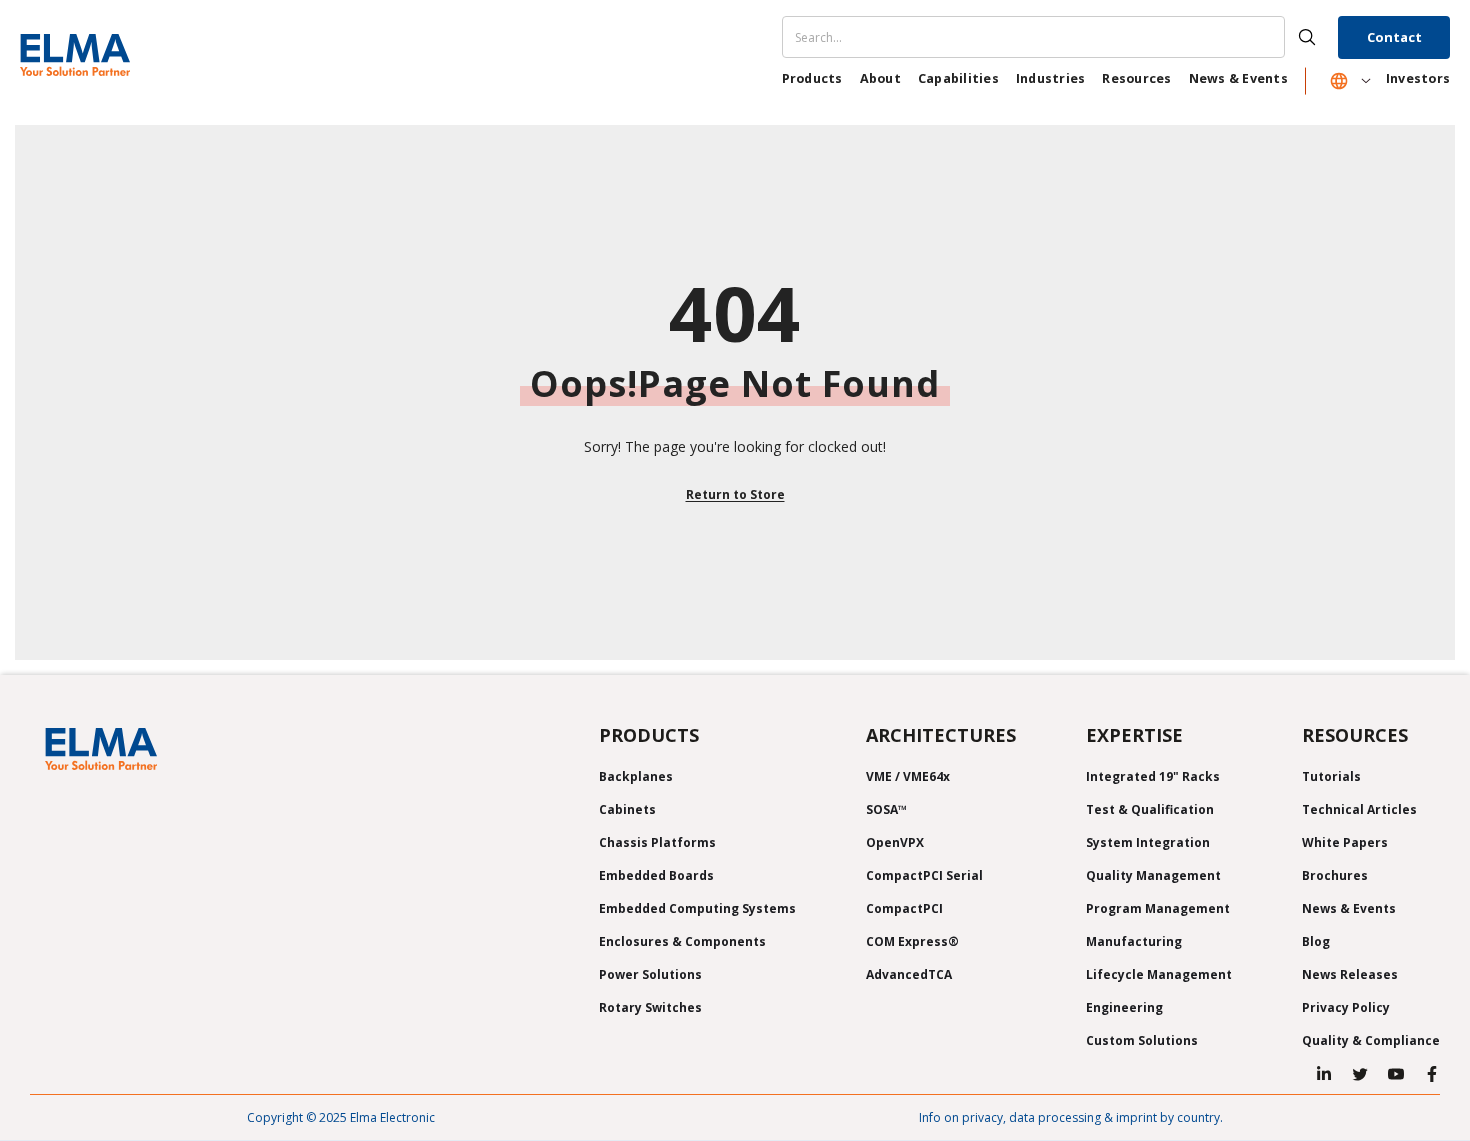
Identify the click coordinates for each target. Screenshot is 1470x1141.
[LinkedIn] (1324, 1074)
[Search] (1058, 37)
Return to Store (735, 494)
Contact (1394, 37)
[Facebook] (1432, 1074)
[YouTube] (1396, 1074)
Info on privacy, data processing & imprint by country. (1071, 1117)
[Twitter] (1360, 1074)
